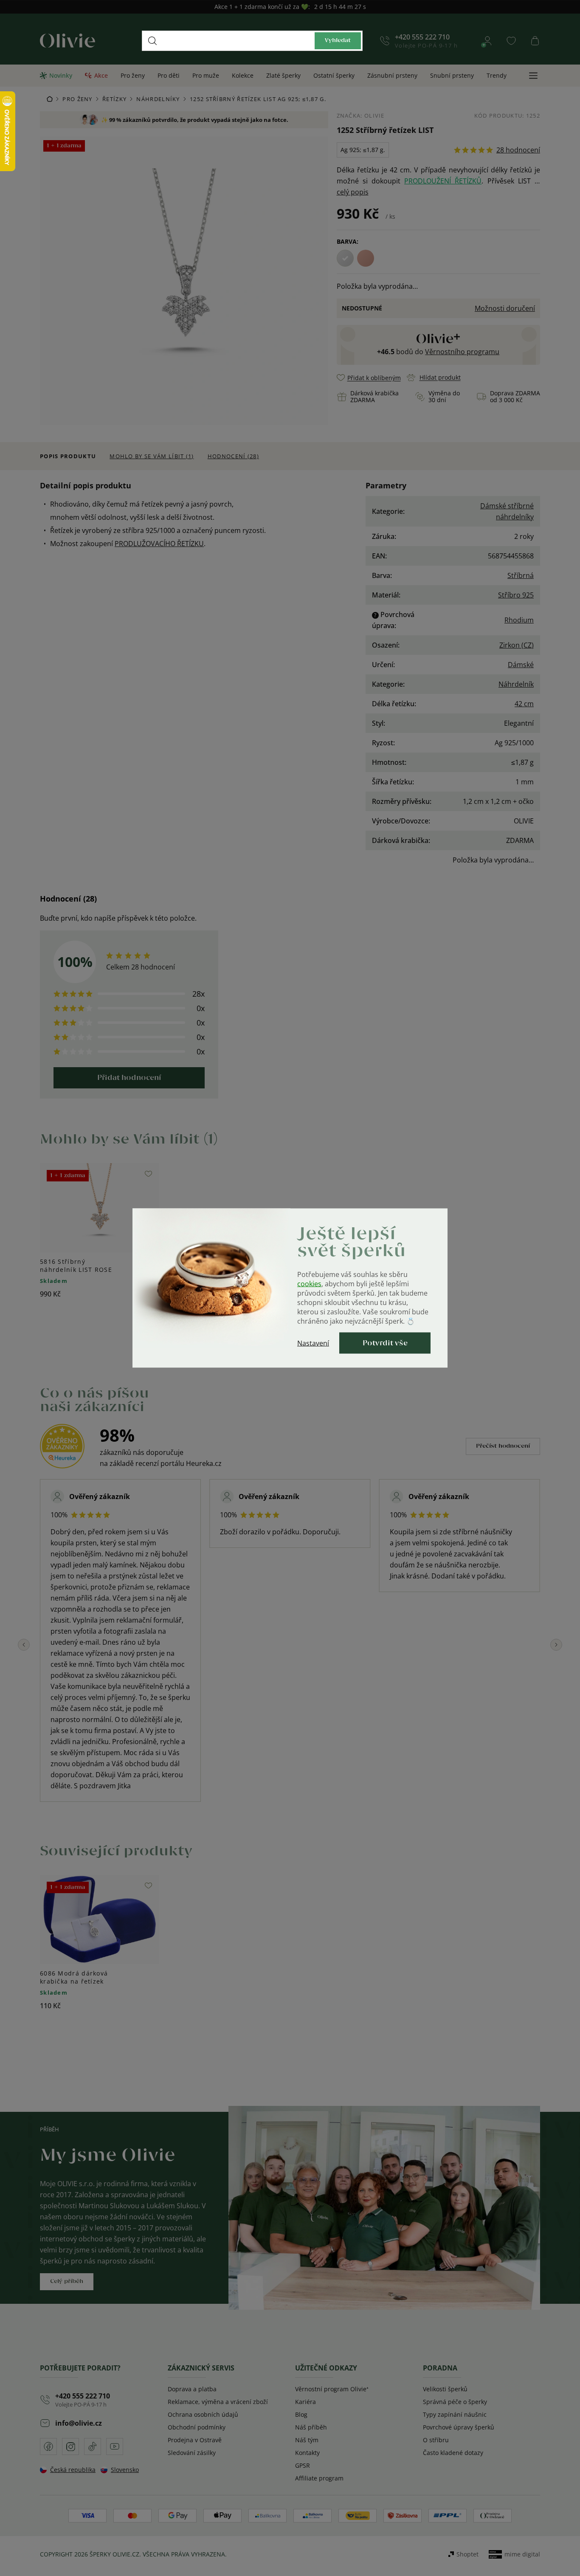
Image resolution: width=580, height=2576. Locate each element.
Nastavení (313, 1343)
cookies (309, 1284)
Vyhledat (338, 41)
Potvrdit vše (385, 1343)
